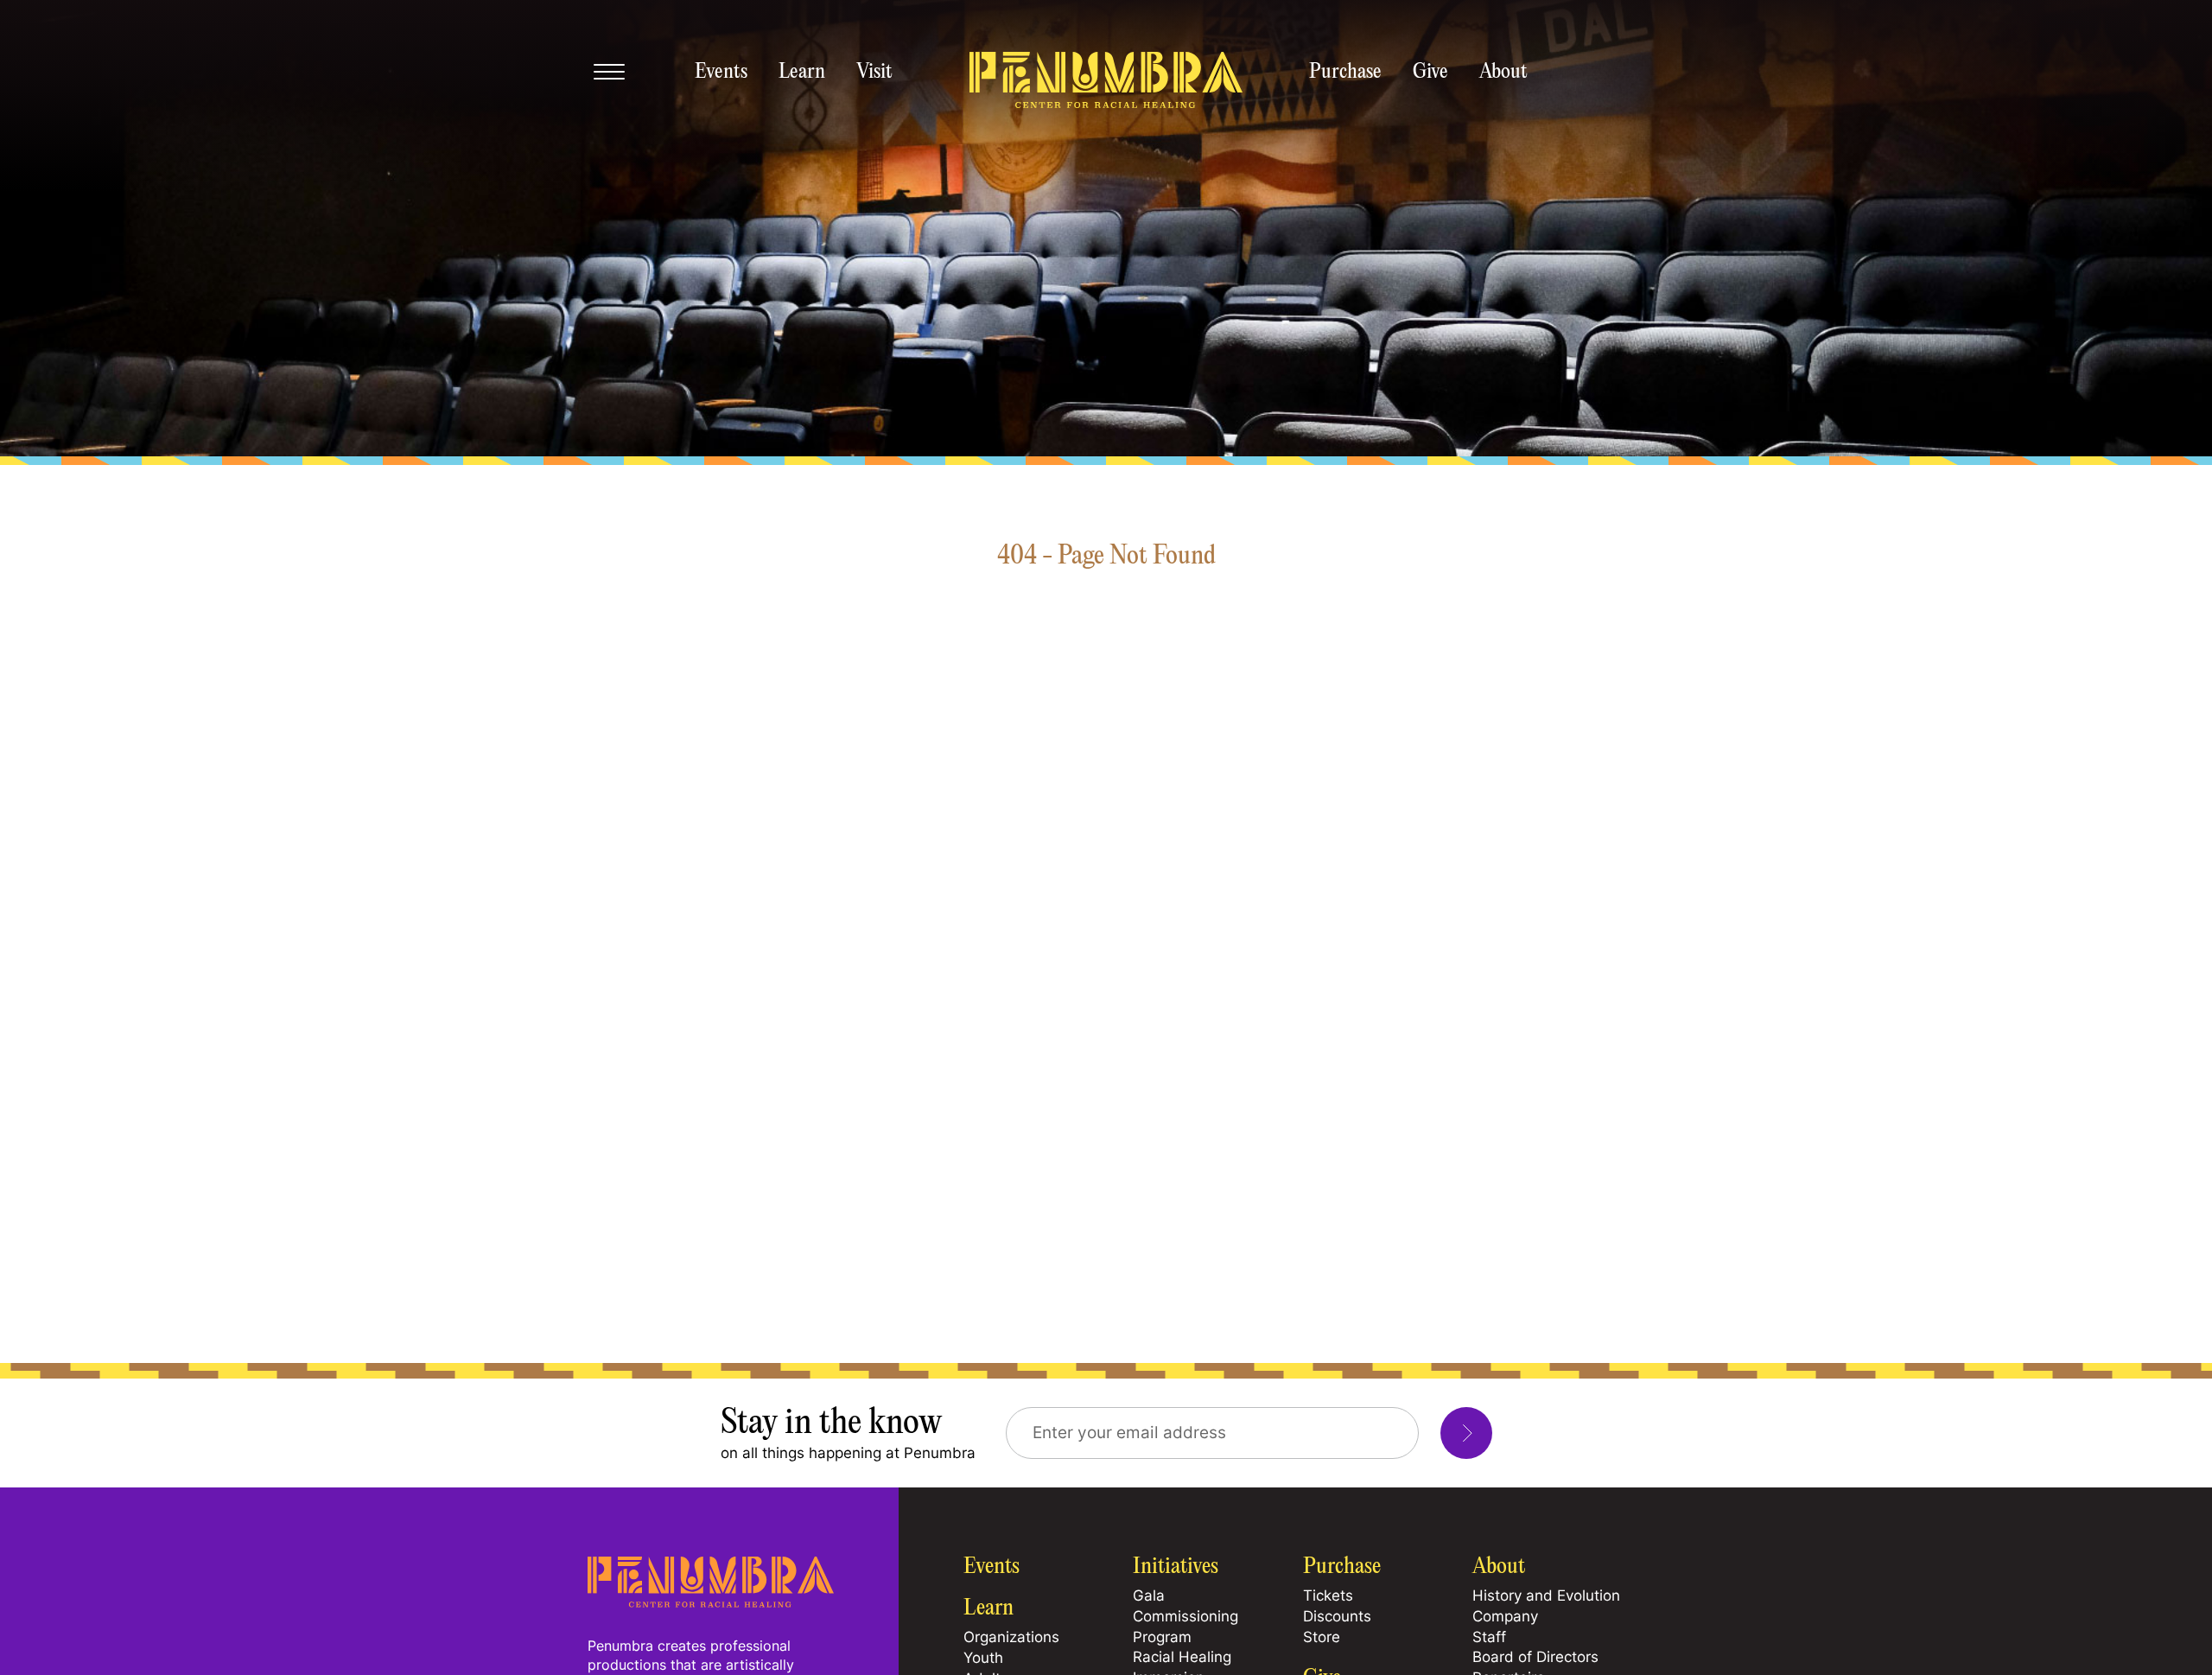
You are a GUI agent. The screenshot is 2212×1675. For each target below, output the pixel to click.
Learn (802, 73)
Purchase (1345, 73)
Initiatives (1176, 1567)
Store (1322, 1637)
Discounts (1337, 1616)
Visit (874, 73)
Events (721, 73)
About (1503, 73)
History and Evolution (1546, 1595)
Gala (1149, 1595)
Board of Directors (1535, 1657)
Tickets (1328, 1595)
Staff (1489, 1637)
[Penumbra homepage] (1106, 81)
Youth (983, 1658)
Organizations (1011, 1637)
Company (1505, 1616)
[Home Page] (711, 1603)
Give (1430, 73)
